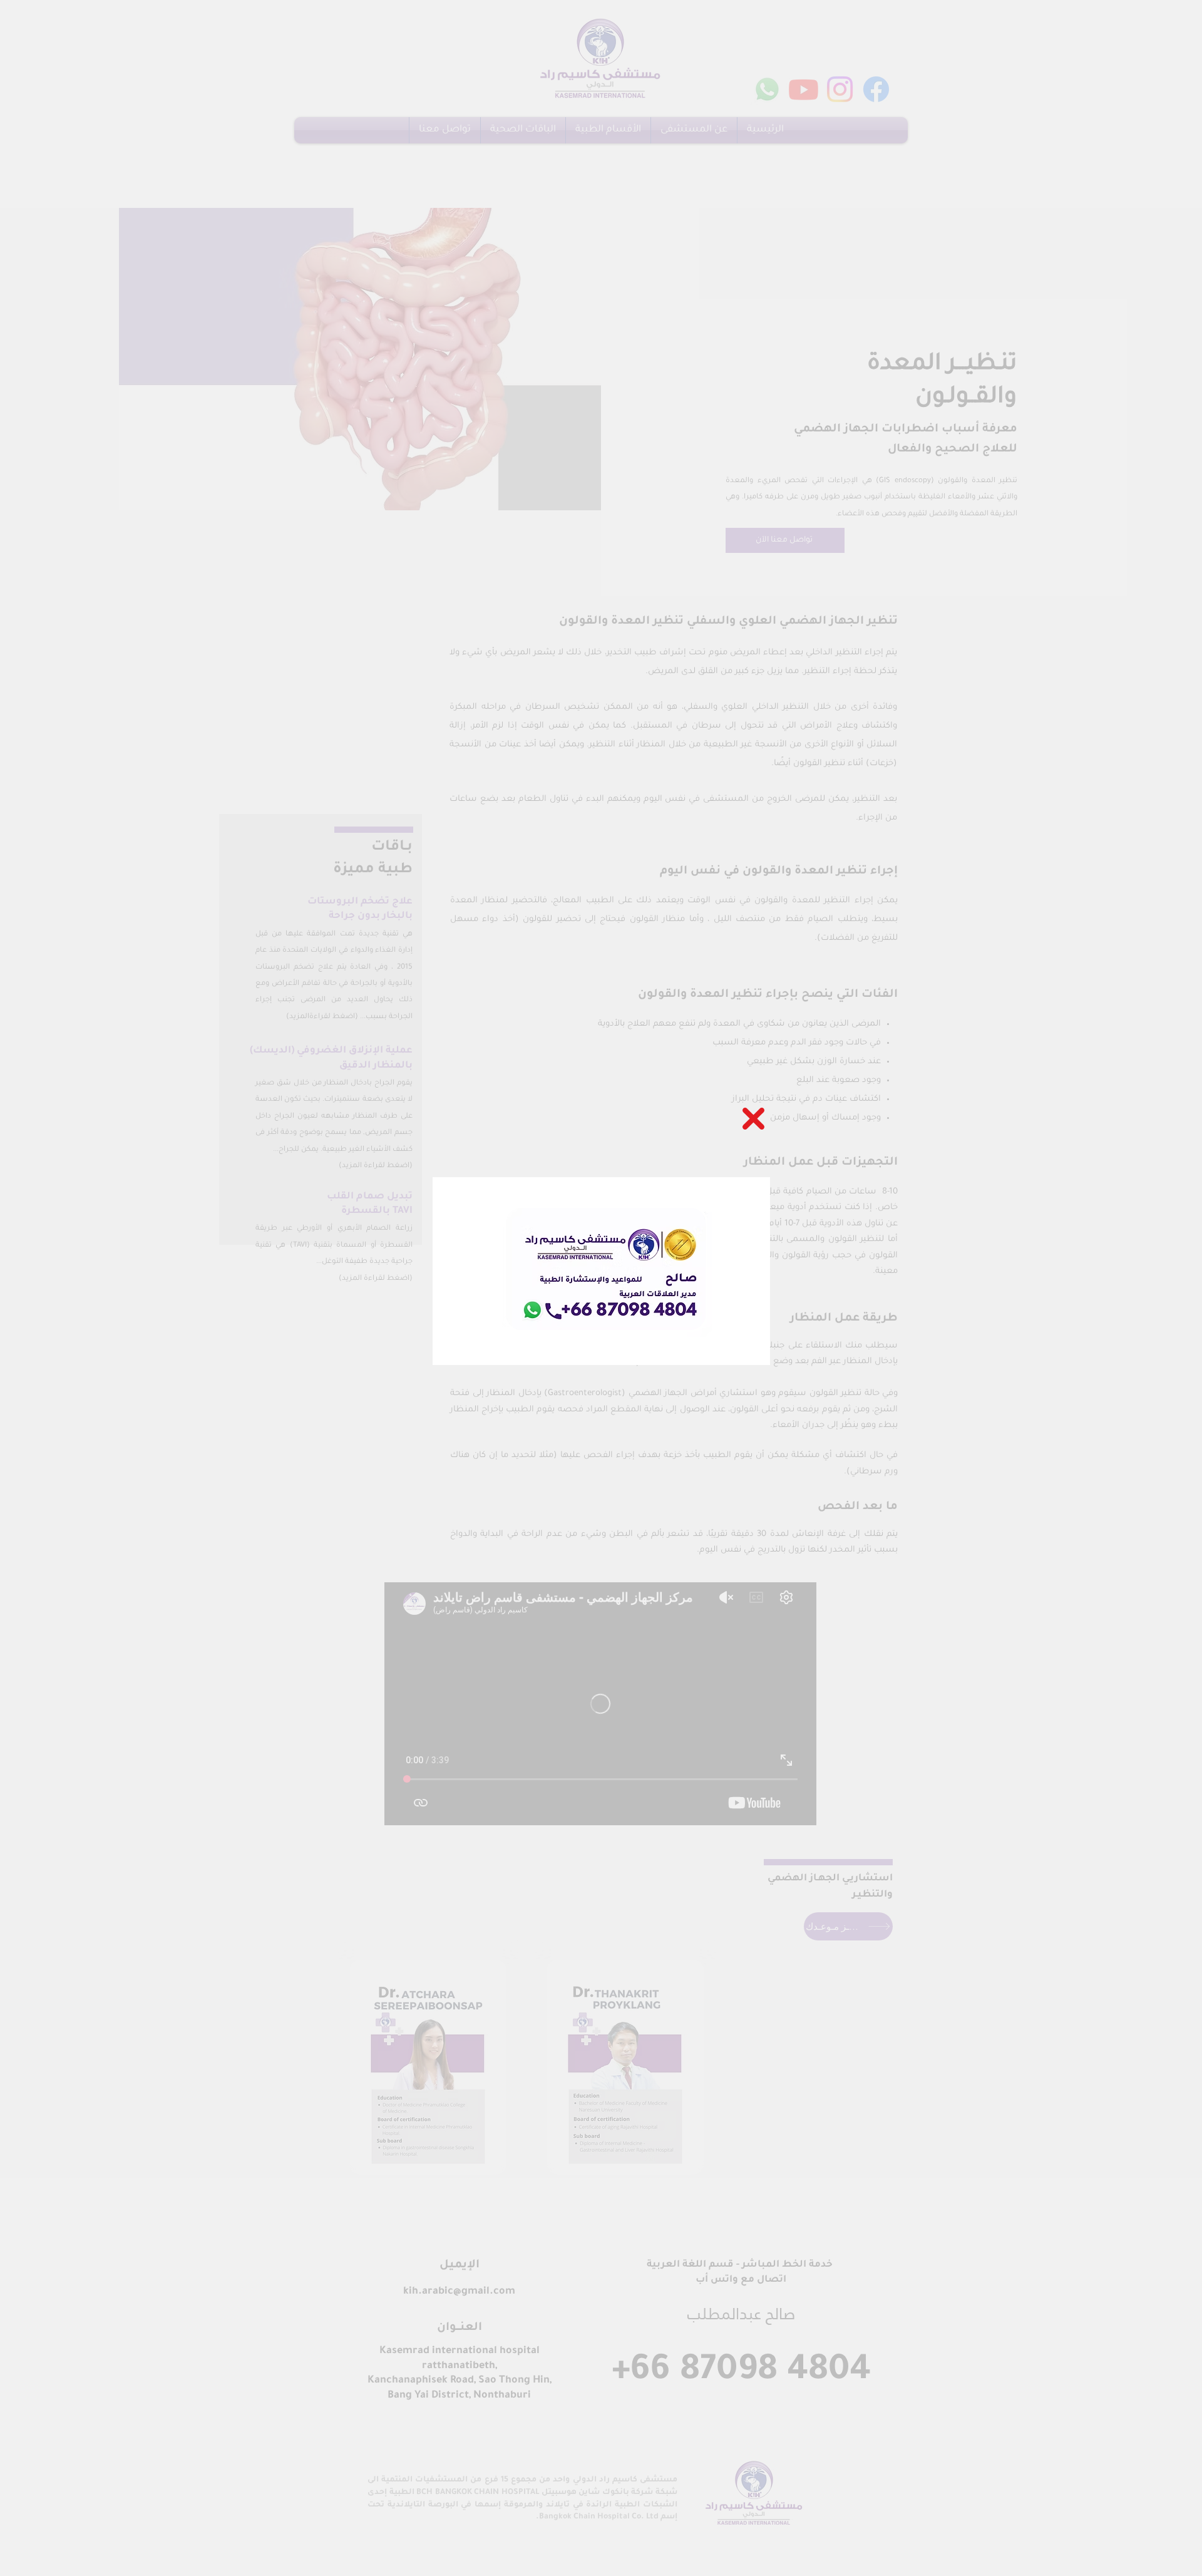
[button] (753, 1119)
